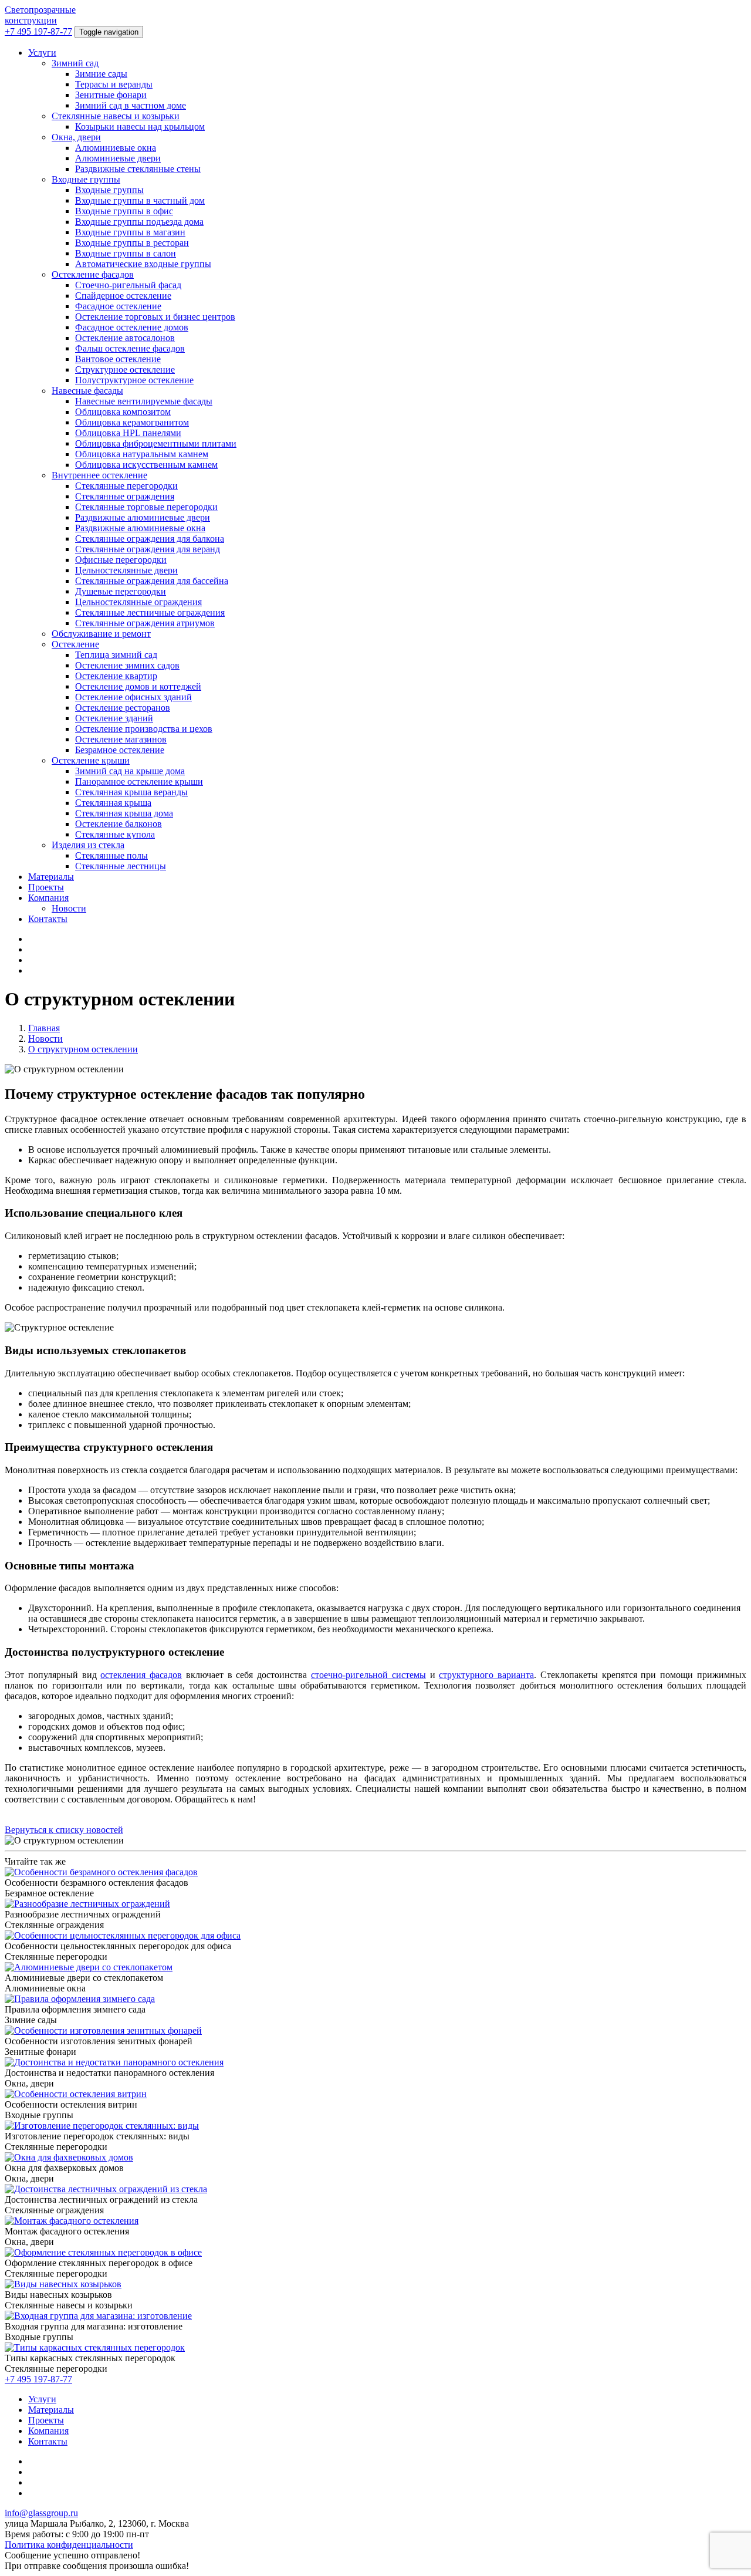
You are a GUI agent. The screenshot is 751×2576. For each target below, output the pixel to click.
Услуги (42, 53)
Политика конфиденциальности (69, 2545)
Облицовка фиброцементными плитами (156, 443)
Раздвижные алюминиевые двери (143, 517)
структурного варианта (486, 1675)
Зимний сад (75, 63)
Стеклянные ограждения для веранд (148, 549)
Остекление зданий (114, 718)
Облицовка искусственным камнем (146, 465)
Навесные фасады (87, 391)
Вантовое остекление (118, 359)
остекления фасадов (141, 1675)
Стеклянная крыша (113, 803)
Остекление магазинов (121, 739)
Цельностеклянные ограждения (138, 602)
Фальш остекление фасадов (130, 348)
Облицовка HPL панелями (128, 433)
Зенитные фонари (111, 95)
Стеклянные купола (115, 834)
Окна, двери (76, 137)
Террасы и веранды (114, 84)
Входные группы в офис (124, 211)
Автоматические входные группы (143, 264)
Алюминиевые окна (116, 148)
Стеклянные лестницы (121, 866)
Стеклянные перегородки (126, 486)
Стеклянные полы (111, 855)
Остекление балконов (119, 824)
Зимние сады (101, 74)
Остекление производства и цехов (144, 729)
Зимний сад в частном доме (131, 105)
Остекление (75, 644)
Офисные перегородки (121, 560)
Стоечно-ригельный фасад (128, 285)
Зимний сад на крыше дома (130, 771)
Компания (48, 898)
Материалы (51, 877)
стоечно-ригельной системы (368, 1675)
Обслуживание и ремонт (101, 634)
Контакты (48, 919)
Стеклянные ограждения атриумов (145, 623)
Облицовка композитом (123, 412)
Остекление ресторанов (123, 708)
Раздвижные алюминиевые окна (140, 528)
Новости (69, 908)
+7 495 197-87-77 (38, 31)
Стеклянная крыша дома (124, 813)
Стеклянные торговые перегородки (146, 507)
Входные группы (86, 179)
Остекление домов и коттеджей (138, 686)
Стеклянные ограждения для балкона (150, 539)
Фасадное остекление (118, 306)
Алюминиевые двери (118, 158)
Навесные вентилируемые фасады (144, 401)
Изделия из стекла (88, 845)
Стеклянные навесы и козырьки (116, 116)
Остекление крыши (91, 760)
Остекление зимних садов (127, 665)
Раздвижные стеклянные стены (138, 169)
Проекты (46, 887)
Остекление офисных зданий (133, 697)
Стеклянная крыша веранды (131, 792)
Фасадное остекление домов (132, 327)
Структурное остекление (125, 369)
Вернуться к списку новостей (64, 1830)
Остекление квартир (116, 676)
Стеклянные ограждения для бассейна (152, 581)
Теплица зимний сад (116, 655)
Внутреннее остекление (99, 475)
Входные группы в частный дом (140, 200)
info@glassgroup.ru (41, 2513)
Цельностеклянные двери (126, 570)
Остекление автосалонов (125, 338)
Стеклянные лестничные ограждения (150, 612)
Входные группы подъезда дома (139, 222)
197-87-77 (38, 2379)
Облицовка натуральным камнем (142, 454)
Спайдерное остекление (123, 296)
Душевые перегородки (121, 591)
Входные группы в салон (126, 253)
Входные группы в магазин (130, 232)
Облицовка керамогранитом (132, 422)
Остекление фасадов (93, 274)
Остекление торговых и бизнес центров (155, 317)
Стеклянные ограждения (125, 496)
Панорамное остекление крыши (139, 781)
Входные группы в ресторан (132, 243)
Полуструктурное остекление (134, 380)
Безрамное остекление (120, 750)
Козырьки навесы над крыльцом (140, 126)
